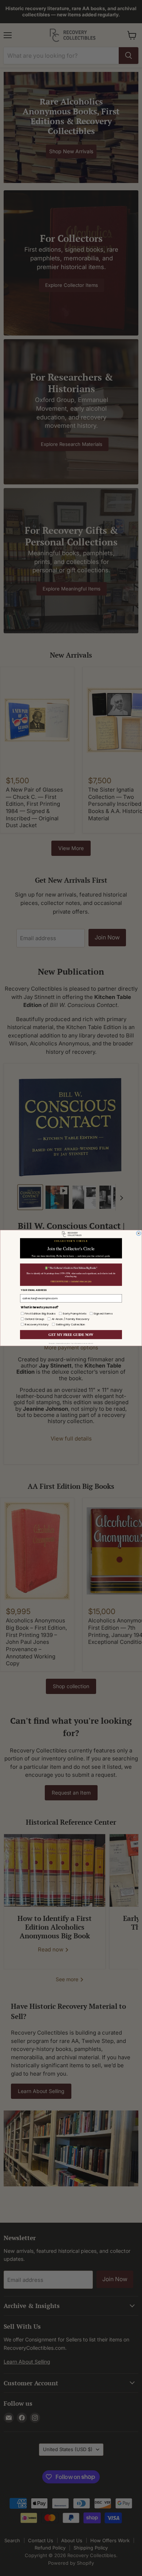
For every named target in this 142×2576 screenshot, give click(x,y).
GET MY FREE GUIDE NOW (71, 1334)
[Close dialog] (138, 1233)
